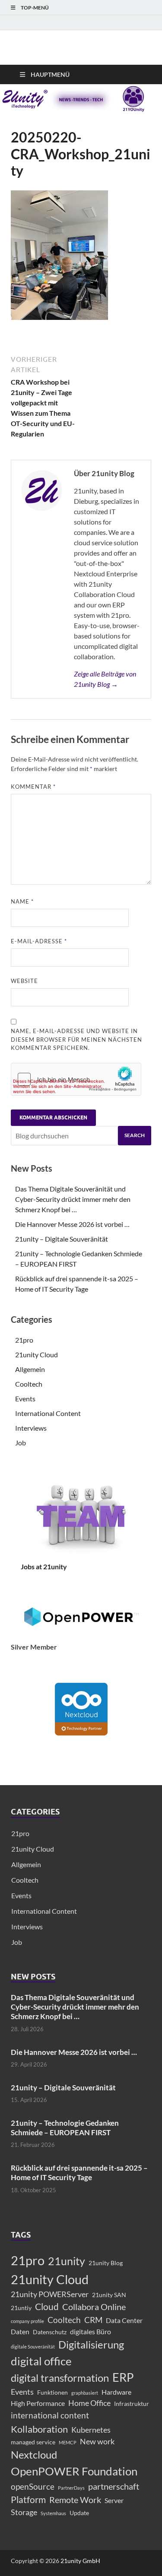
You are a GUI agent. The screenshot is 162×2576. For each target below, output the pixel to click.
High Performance (38, 2403)
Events (25, 1399)
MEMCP (68, 2442)
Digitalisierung (91, 2344)
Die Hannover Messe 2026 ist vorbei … (72, 1224)
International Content (48, 1413)
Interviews (31, 1428)
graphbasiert (85, 2393)
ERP (123, 2377)
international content (50, 2415)
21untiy (21, 2308)
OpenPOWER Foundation (74, 2471)
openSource (33, 2486)
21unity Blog (106, 2263)
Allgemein (30, 1369)
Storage (24, 2512)
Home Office (89, 2403)
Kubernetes (91, 2430)
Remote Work (75, 2500)
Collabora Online (94, 2307)
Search (135, 1135)
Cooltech (29, 1384)
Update (79, 2513)
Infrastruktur (132, 2404)
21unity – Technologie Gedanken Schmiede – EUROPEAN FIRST (65, 2128)
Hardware (116, 2392)
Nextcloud (34, 2455)
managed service (33, 2442)
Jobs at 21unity (44, 1566)
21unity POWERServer (50, 2294)
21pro (24, 1340)
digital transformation (60, 2378)
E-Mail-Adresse (39, 941)
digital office (41, 2361)
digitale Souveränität (33, 2347)
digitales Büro (91, 2331)
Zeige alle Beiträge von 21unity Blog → (105, 679)
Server (114, 2500)
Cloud (47, 2307)
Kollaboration (39, 2429)
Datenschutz (50, 2332)
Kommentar (33, 787)
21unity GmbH (80, 2561)
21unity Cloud (37, 1354)
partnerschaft (114, 2486)
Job (21, 1443)
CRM (93, 2320)
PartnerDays (71, 2488)
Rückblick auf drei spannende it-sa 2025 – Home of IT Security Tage (79, 2173)
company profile (27, 2321)
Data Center (124, 2320)
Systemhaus (53, 2513)
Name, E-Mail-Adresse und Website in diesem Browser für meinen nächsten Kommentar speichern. (76, 1039)
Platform (28, 2500)
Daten (20, 2331)
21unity (67, 2261)
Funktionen (52, 2392)
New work (97, 2442)
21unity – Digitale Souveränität (62, 1239)
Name (22, 901)
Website (24, 981)
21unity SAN (109, 2295)
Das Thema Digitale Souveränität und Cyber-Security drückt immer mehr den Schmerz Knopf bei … (73, 1199)
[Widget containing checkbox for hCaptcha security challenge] (76, 1079)
